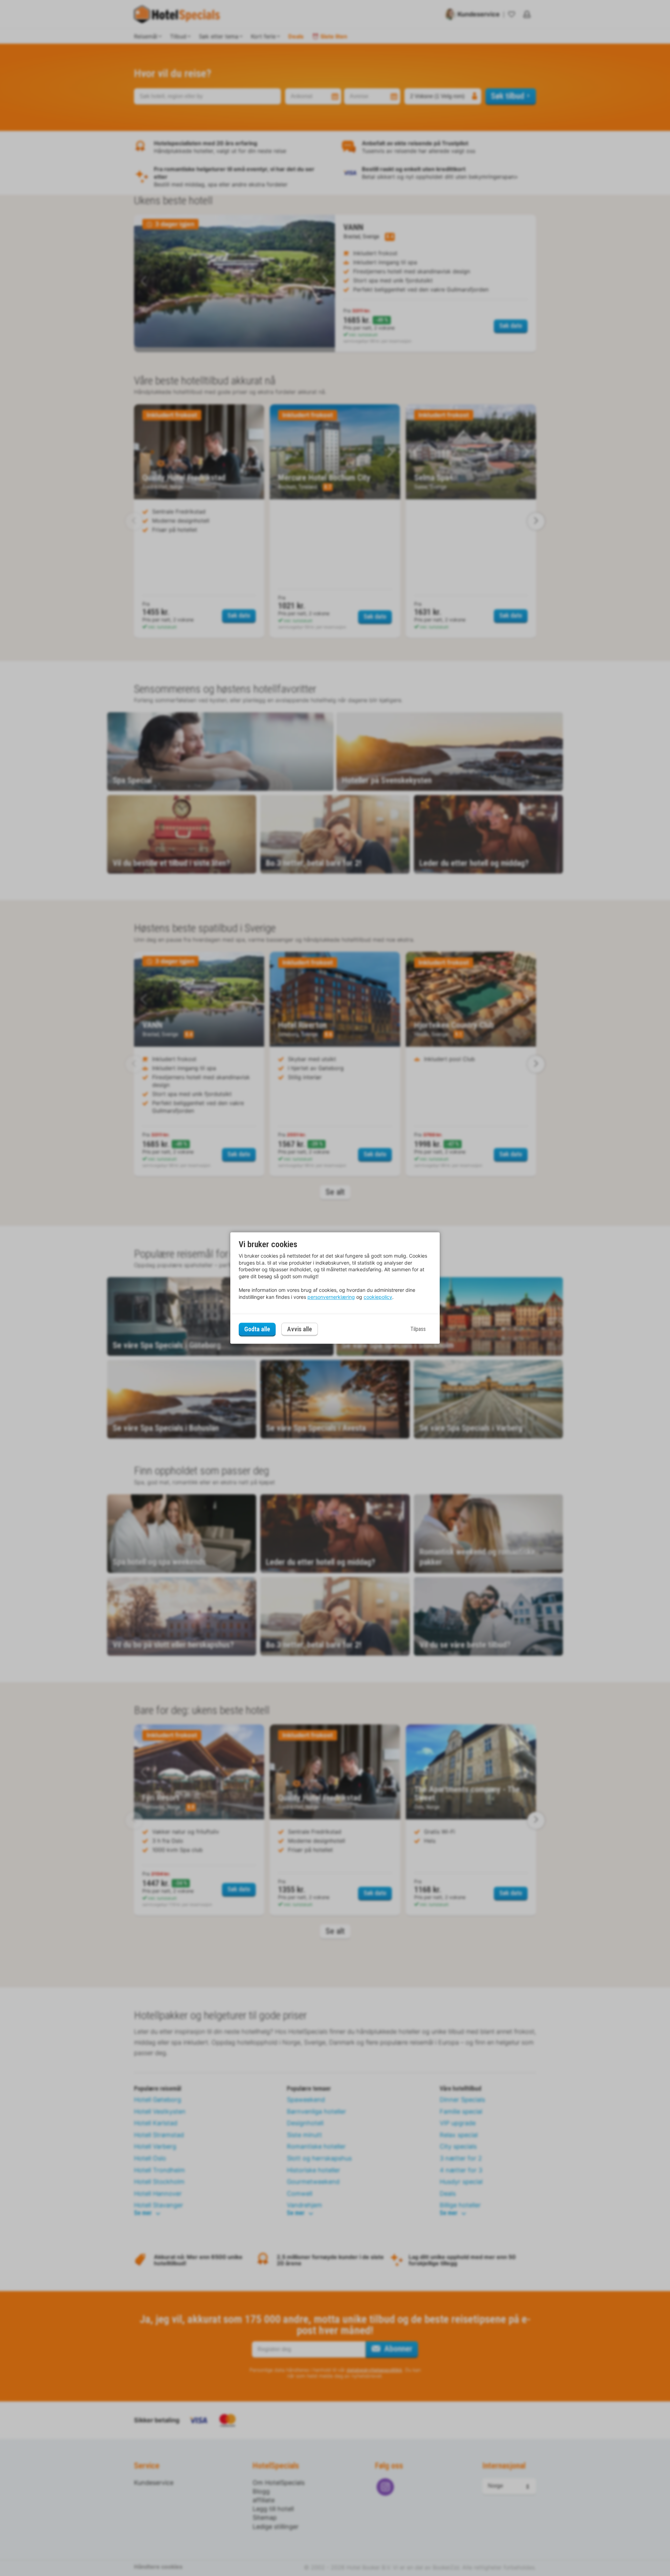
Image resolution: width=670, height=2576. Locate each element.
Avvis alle (300, 1329)
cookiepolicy (378, 1297)
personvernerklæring (331, 1297)
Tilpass (418, 1329)
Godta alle (257, 1329)
